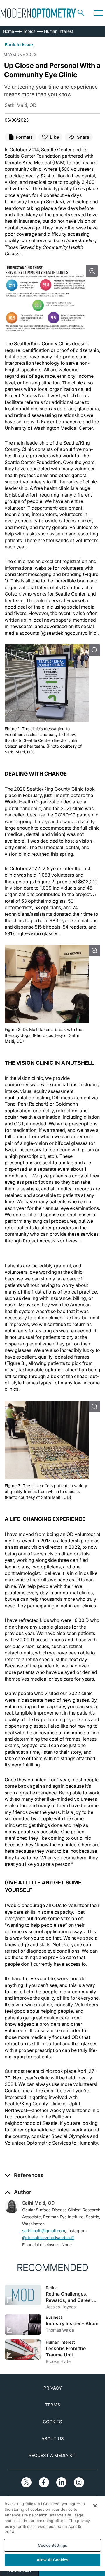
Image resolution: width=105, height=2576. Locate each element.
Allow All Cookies (52, 2560)
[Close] (95, 2506)
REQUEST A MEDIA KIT (52, 2455)
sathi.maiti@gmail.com (44, 2231)
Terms (53, 2405)
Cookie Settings (53, 2545)
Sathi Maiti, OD (38, 2203)
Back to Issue (19, 45)
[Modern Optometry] (38, 13)
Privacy (53, 2388)
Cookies (52, 2422)
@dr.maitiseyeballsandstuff (48, 2238)
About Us (53, 2439)
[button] (24, 2175)
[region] (52, 2534)
